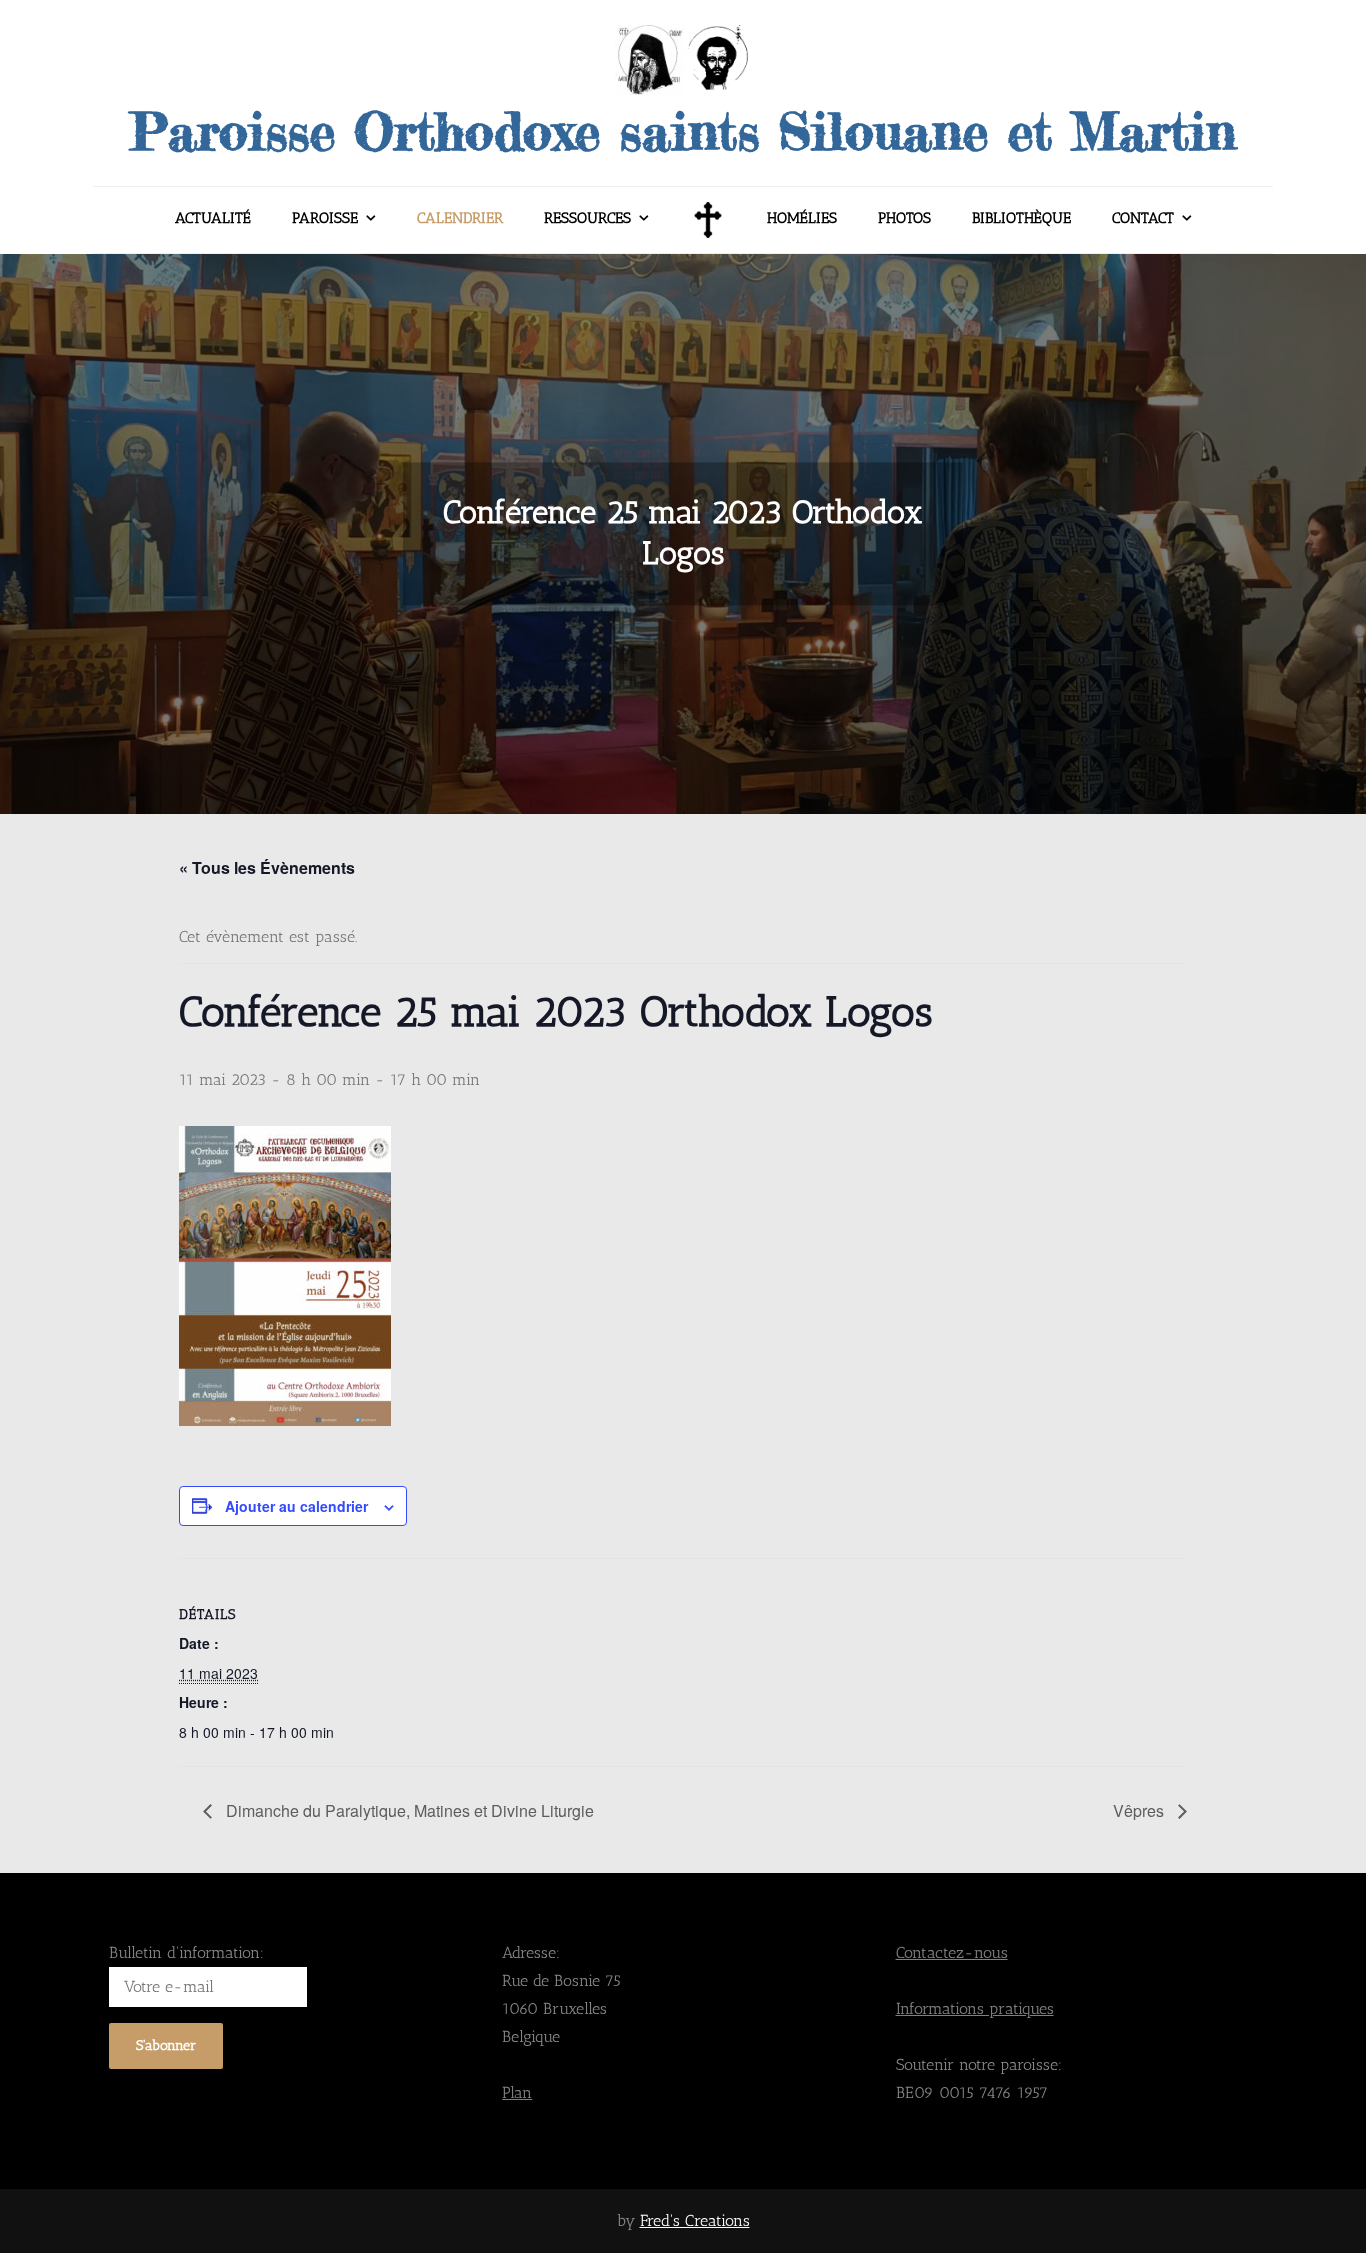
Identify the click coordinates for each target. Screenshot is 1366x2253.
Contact (1143, 218)
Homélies (802, 218)
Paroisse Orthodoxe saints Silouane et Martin (683, 131)
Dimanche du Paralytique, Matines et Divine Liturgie (408, 1810)
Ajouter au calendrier (296, 1506)
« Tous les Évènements (267, 867)
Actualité (213, 218)
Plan (517, 2092)
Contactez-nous (952, 1952)
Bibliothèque (1021, 218)
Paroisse (325, 218)
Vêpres (1140, 1810)
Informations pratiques (975, 2008)
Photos (904, 218)
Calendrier (460, 218)
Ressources (587, 218)
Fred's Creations (695, 2220)
